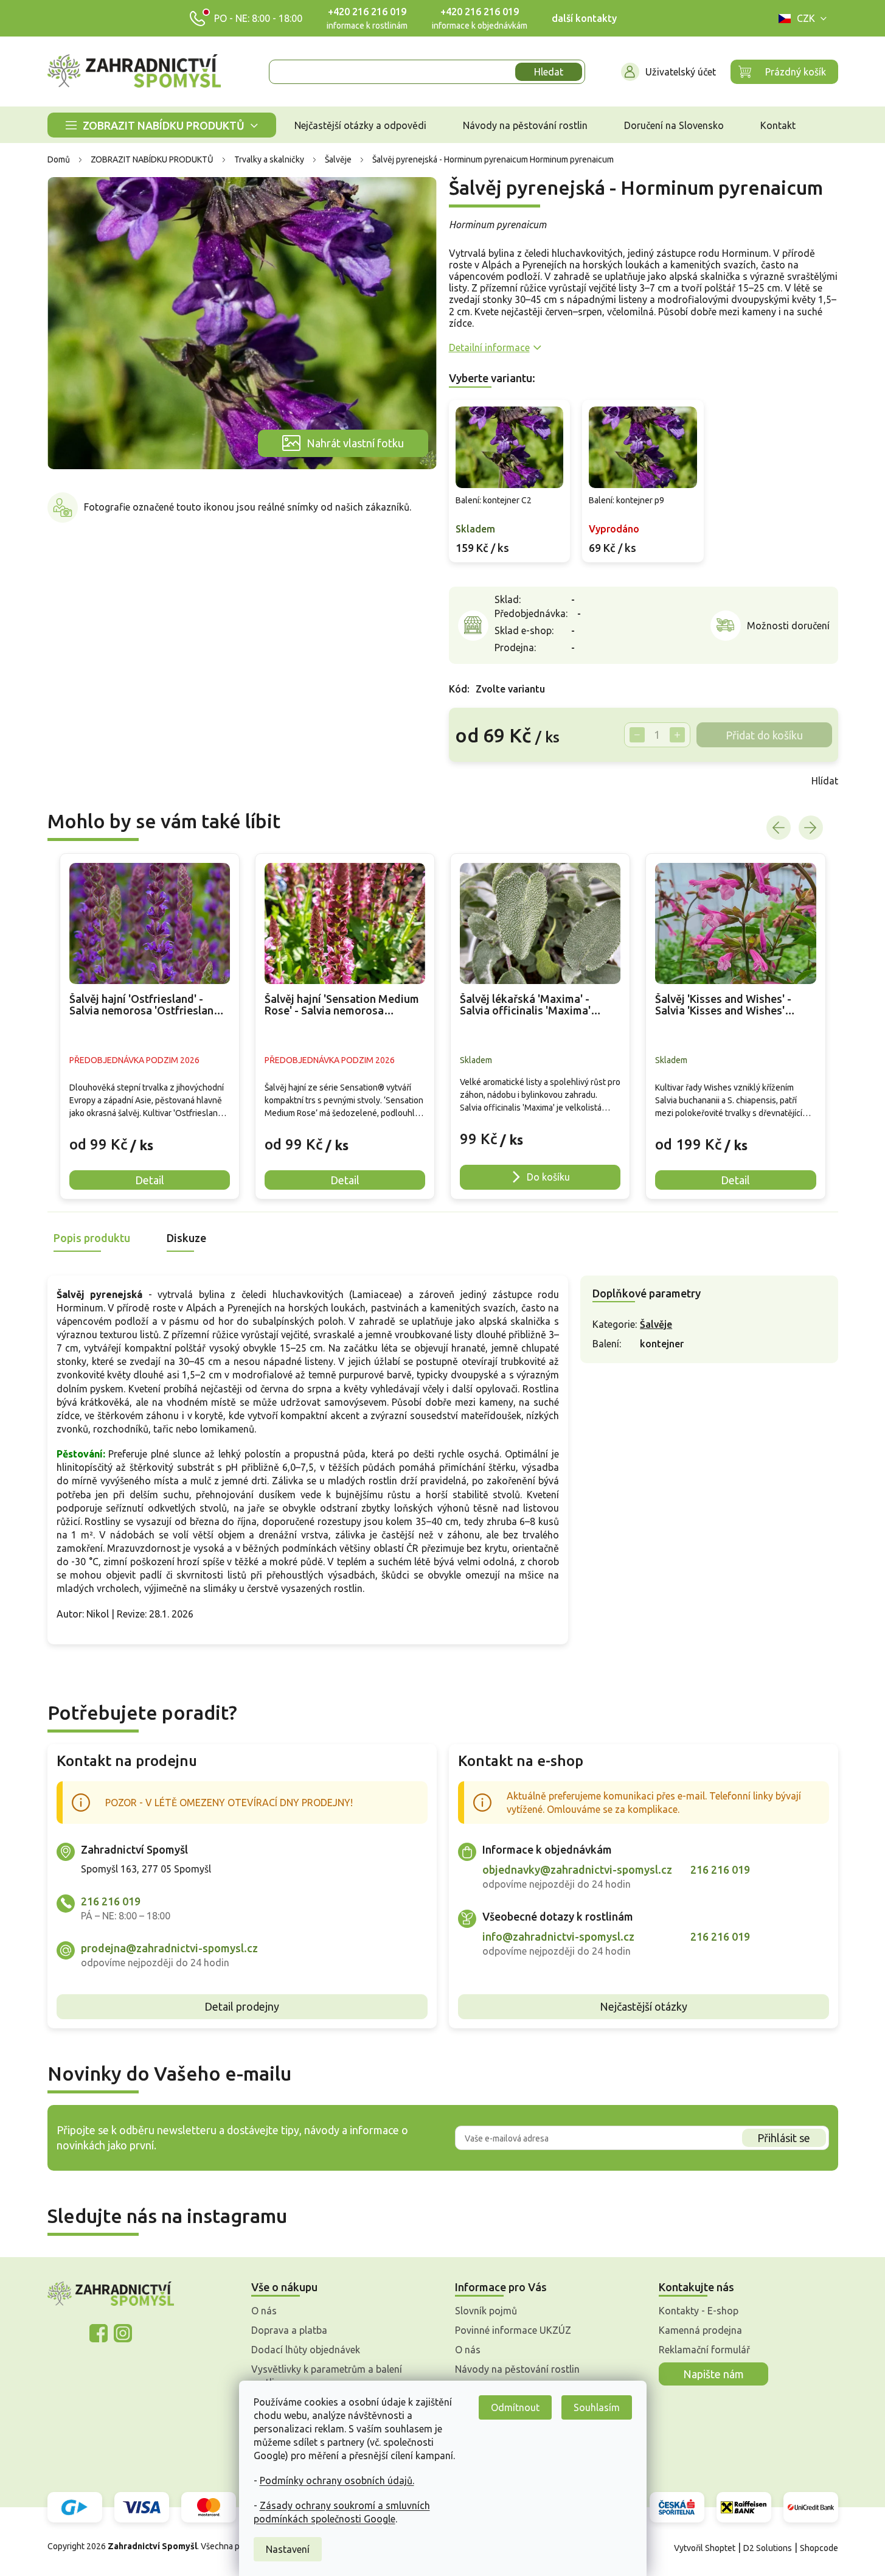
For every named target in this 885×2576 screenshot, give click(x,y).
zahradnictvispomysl (123, 2333)
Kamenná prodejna (700, 2330)
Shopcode (819, 2548)
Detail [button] (150, 1180)
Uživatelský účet (681, 72)
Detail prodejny (242, 2006)
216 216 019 (111, 1901)
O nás (264, 2311)
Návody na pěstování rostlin (517, 2369)
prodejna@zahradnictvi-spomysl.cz (169, 1948)
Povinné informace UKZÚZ (513, 2330)
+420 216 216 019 (367, 12)
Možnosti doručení (788, 626)
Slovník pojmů (486, 2311)
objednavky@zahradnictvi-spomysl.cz (577, 1869)
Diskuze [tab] (186, 1238)
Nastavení (288, 2549)
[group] (150, 1026)
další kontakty (584, 18)
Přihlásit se (784, 2138)
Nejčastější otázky (644, 2006)
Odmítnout (515, 2407)
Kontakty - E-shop (699, 2311)
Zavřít (476, 781)
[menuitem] (162, 125)
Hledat (549, 72)
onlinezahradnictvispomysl (99, 2333)
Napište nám (713, 2374)
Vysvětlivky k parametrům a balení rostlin (327, 2376)
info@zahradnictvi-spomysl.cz (558, 1936)
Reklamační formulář (704, 2350)
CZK (806, 18)
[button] (150, 1136)
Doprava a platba (289, 2330)
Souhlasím (597, 2407)
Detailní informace (489, 347)
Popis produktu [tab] (92, 1238)
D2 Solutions (768, 2548)
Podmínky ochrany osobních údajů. (337, 2480)
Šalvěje (656, 1324)
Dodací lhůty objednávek (306, 2350)
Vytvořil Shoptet (705, 2548)
